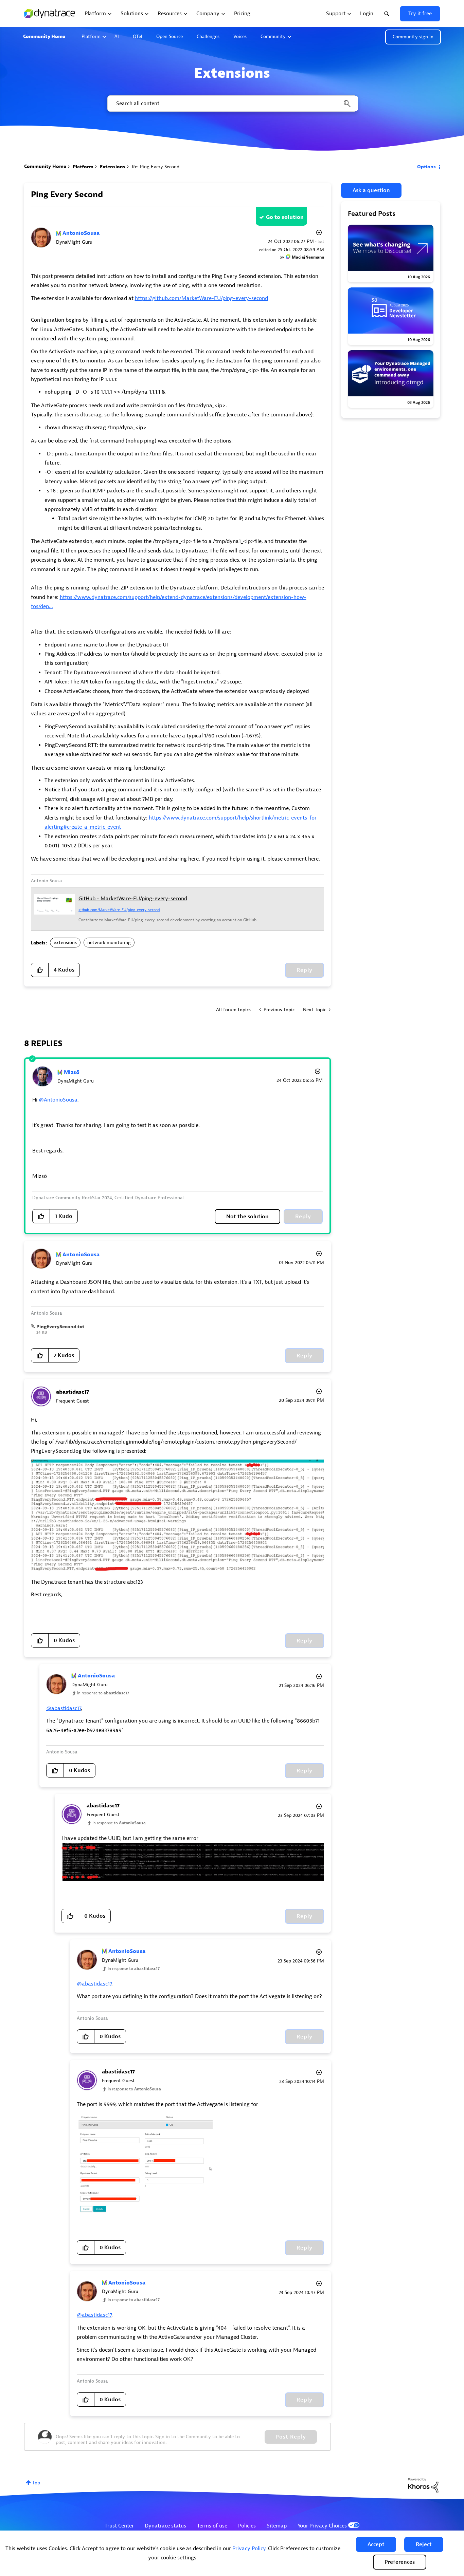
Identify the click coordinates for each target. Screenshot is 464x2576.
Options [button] (426, 167)
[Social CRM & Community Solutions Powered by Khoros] (423, 2485)
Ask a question (371, 190)
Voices (240, 36)
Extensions (113, 167)
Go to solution (285, 217)
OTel (138, 36)
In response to (103, 1693)
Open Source (169, 36)
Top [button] (36, 2483)
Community (273, 36)
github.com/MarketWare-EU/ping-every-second (119, 910)
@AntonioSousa (58, 1100)
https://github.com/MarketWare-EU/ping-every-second (201, 298)
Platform (91, 36)
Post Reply (291, 2437)
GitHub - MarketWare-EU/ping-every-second (133, 899)
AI (117, 36)
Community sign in (413, 37)
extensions (65, 943)
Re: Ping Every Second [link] (156, 167)
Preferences (400, 2562)
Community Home (44, 36)
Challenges (208, 36)
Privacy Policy (249, 2549)
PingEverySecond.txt (60, 1327)
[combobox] (232, 104)
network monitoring (109, 943)
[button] (376, 2544)
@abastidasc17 (64, 1708)
